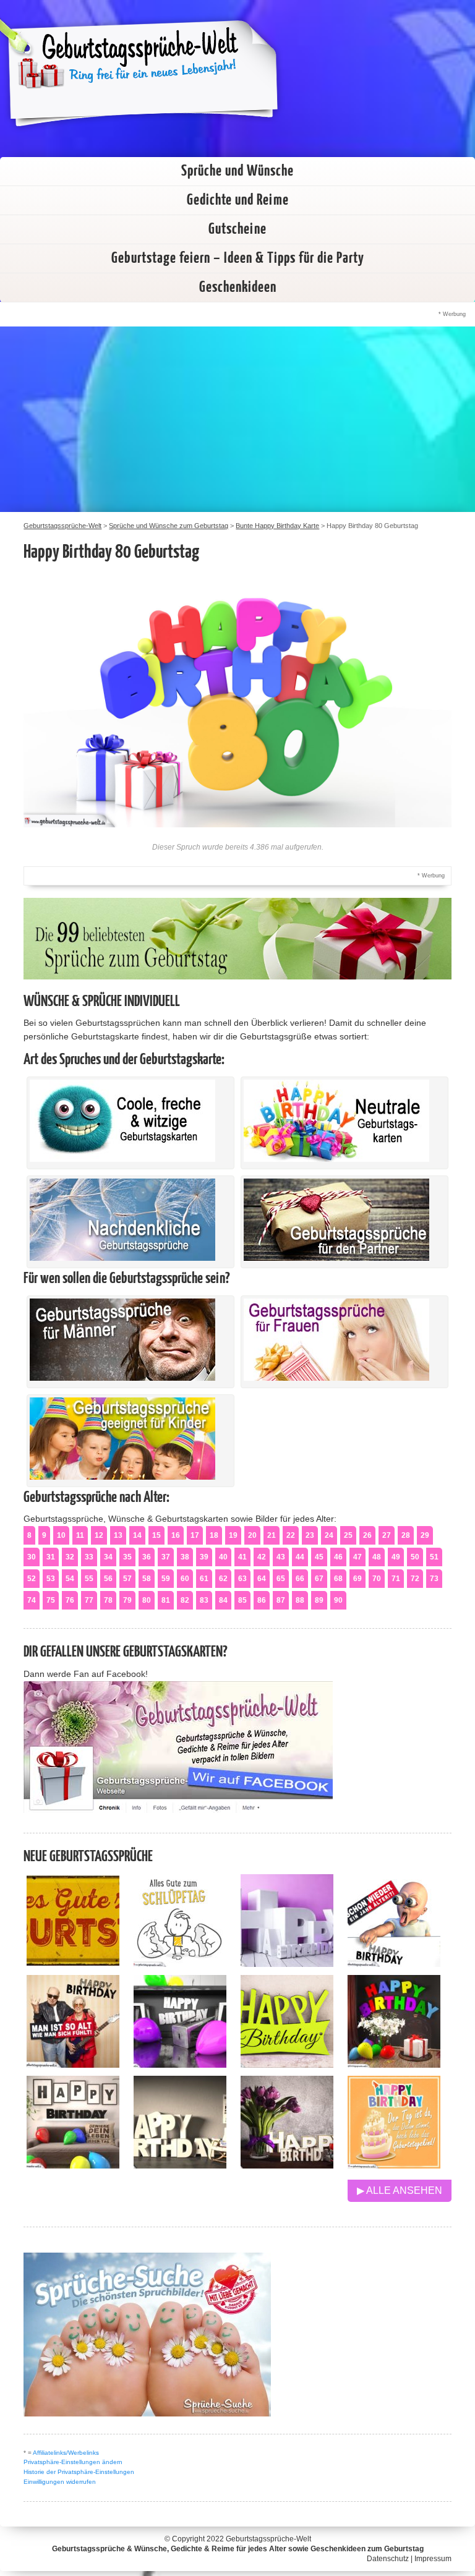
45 (319, 1557)
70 (377, 1579)
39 (204, 1557)
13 (118, 1535)
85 (242, 1600)
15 (156, 1535)
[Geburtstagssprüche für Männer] (122, 1378)
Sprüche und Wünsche (237, 171)
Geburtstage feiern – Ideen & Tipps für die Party (238, 258)
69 (357, 1579)
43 (281, 1557)
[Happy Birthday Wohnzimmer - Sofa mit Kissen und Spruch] (73, 2165)
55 (89, 1579)
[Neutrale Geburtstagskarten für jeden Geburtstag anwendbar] (336, 1159)
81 (166, 1600)
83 (204, 1600)
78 (108, 1600)
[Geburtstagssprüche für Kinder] (122, 1477)
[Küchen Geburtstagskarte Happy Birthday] (180, 2064)
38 (185, 1557)
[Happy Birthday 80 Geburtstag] (237, 824)
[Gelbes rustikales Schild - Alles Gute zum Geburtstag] (73, 1964)
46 (338, 1557)
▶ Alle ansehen (400, 2190)
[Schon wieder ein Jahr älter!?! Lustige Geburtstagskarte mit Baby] (394, 1964)
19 (233, 1535)
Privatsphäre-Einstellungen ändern (73, 2462)
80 (147, 1600)
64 (262, 1579)
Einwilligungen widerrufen (60, 2482)
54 (70, 1579)
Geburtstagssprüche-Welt (268, 2539)
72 (415, 1579)
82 (185, 1600)
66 (300, 1579)
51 (434, 1557)
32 (70, 1557)
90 (338, 1600)
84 (223, 1600)
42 (262, 1557)
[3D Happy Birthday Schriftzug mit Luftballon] (287, 1964)
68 (338, 1579)
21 (272, 1535)
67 (319, 1579)
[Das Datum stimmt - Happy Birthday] (394, 2165)
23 (310, 1535)
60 (185, 1579)
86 (262, 1600)
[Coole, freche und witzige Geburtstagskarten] (122, 1159)
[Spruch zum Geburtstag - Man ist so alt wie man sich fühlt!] (73, 2064)
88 (300, 1600)
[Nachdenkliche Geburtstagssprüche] (122, 1258)
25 (348, 1535)
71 (396, 1579)
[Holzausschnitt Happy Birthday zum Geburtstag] (287, 2064)
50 (415, 1557)
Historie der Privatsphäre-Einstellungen (79, 2472)
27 (387, 1535)
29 (425, 1535)
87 (281, 1600)
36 (147, 1557)
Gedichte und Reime (238, 200)
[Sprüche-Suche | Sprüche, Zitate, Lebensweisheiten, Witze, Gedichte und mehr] (147, 2413)
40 (223, 1557)
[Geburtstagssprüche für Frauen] (336, 1378)
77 (89, 1600)
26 (367, 1535)
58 (147, 1579)
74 (32, 1600)
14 (137, 1535)
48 (377, 1557)
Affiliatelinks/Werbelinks (66, 2453)
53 (51, 1579)
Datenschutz (388, 2559)
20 (252, 1535)
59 (166, 1579)
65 (281, 1579)
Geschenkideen (238, 288)
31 (51, 1557)
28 (406, 1535)
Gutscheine (237, 229)
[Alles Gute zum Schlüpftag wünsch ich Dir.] (180, 1964)
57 (127, 1579)
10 (61, 1535)
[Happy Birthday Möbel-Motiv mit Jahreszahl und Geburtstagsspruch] (180, 2165)
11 (80, 1535)
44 (300, 1557)
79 (127, 1600)
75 (51, 1600)
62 (223, 1579)
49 (396, 1557)
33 (89, 1557)
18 (214, 1535)
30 (32, 1557)
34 (108, 1557)
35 (127, 1557)
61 (204, 1579)
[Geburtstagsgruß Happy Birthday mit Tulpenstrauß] (287, 2165)
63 (242, 1579)
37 (166, 1557)
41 (242, 1557)
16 (176, 1535)
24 (329, 1535)
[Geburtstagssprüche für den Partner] (336, 1258)
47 (357, 1557)
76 (70, 1600)
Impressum (433, 2559)
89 (319, 1600)
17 (195, 1535)
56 (108, 1579)
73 (434, 1579)
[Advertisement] (237, 419)
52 (32, 1579)
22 (291, 1535)
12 (99, 1535)
